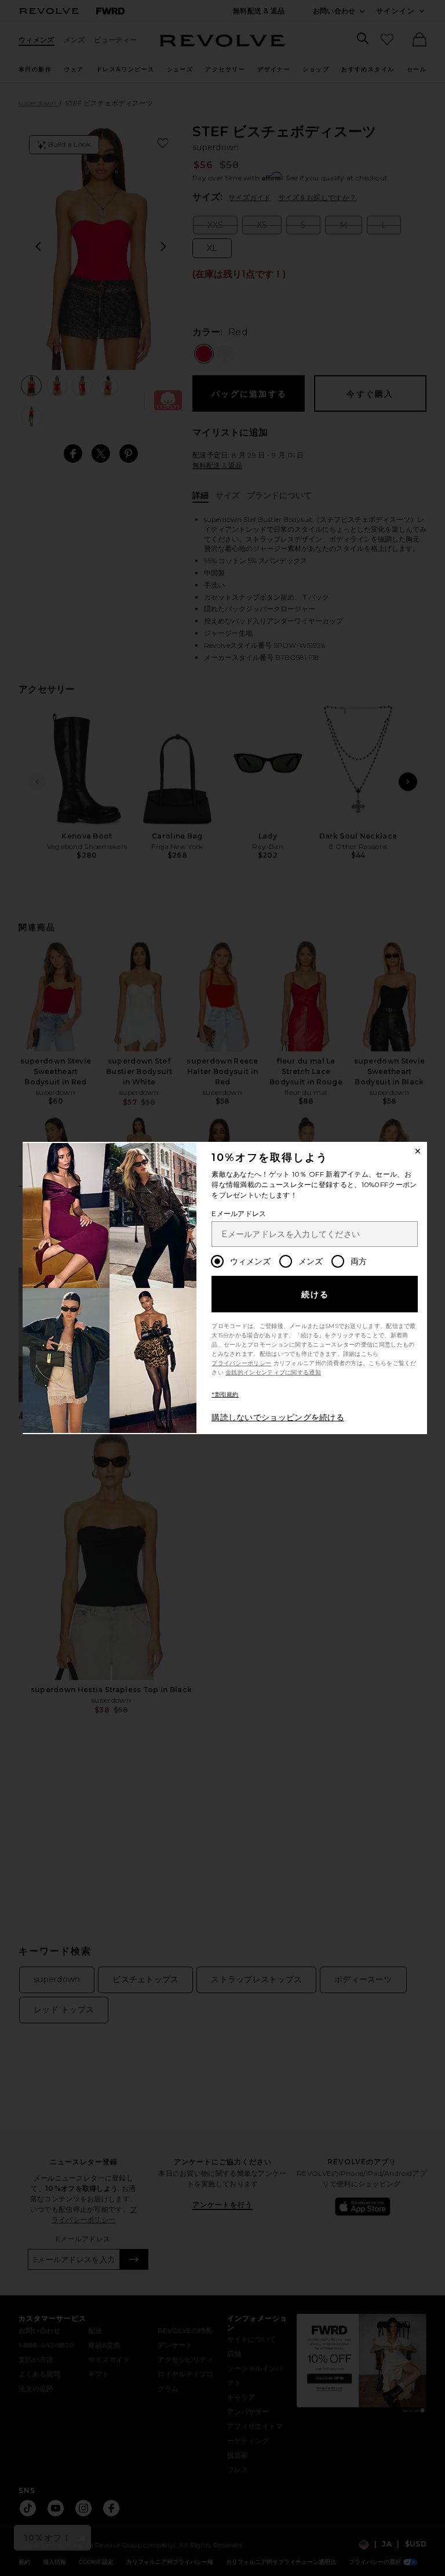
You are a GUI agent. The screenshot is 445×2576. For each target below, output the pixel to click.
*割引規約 (225, 1394)
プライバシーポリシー (241, 1363)
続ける (315, 1294)
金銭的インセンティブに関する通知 (273, 1372)
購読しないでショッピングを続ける (278, 1417)
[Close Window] (418, 1151)
